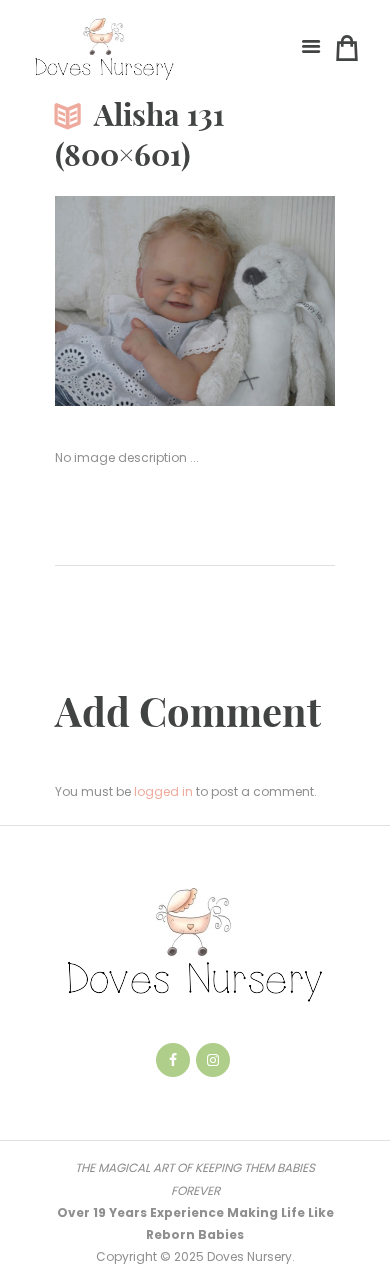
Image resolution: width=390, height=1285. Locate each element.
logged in (163, 791)
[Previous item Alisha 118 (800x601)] (125, 301)
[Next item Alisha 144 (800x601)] (265, 301)
